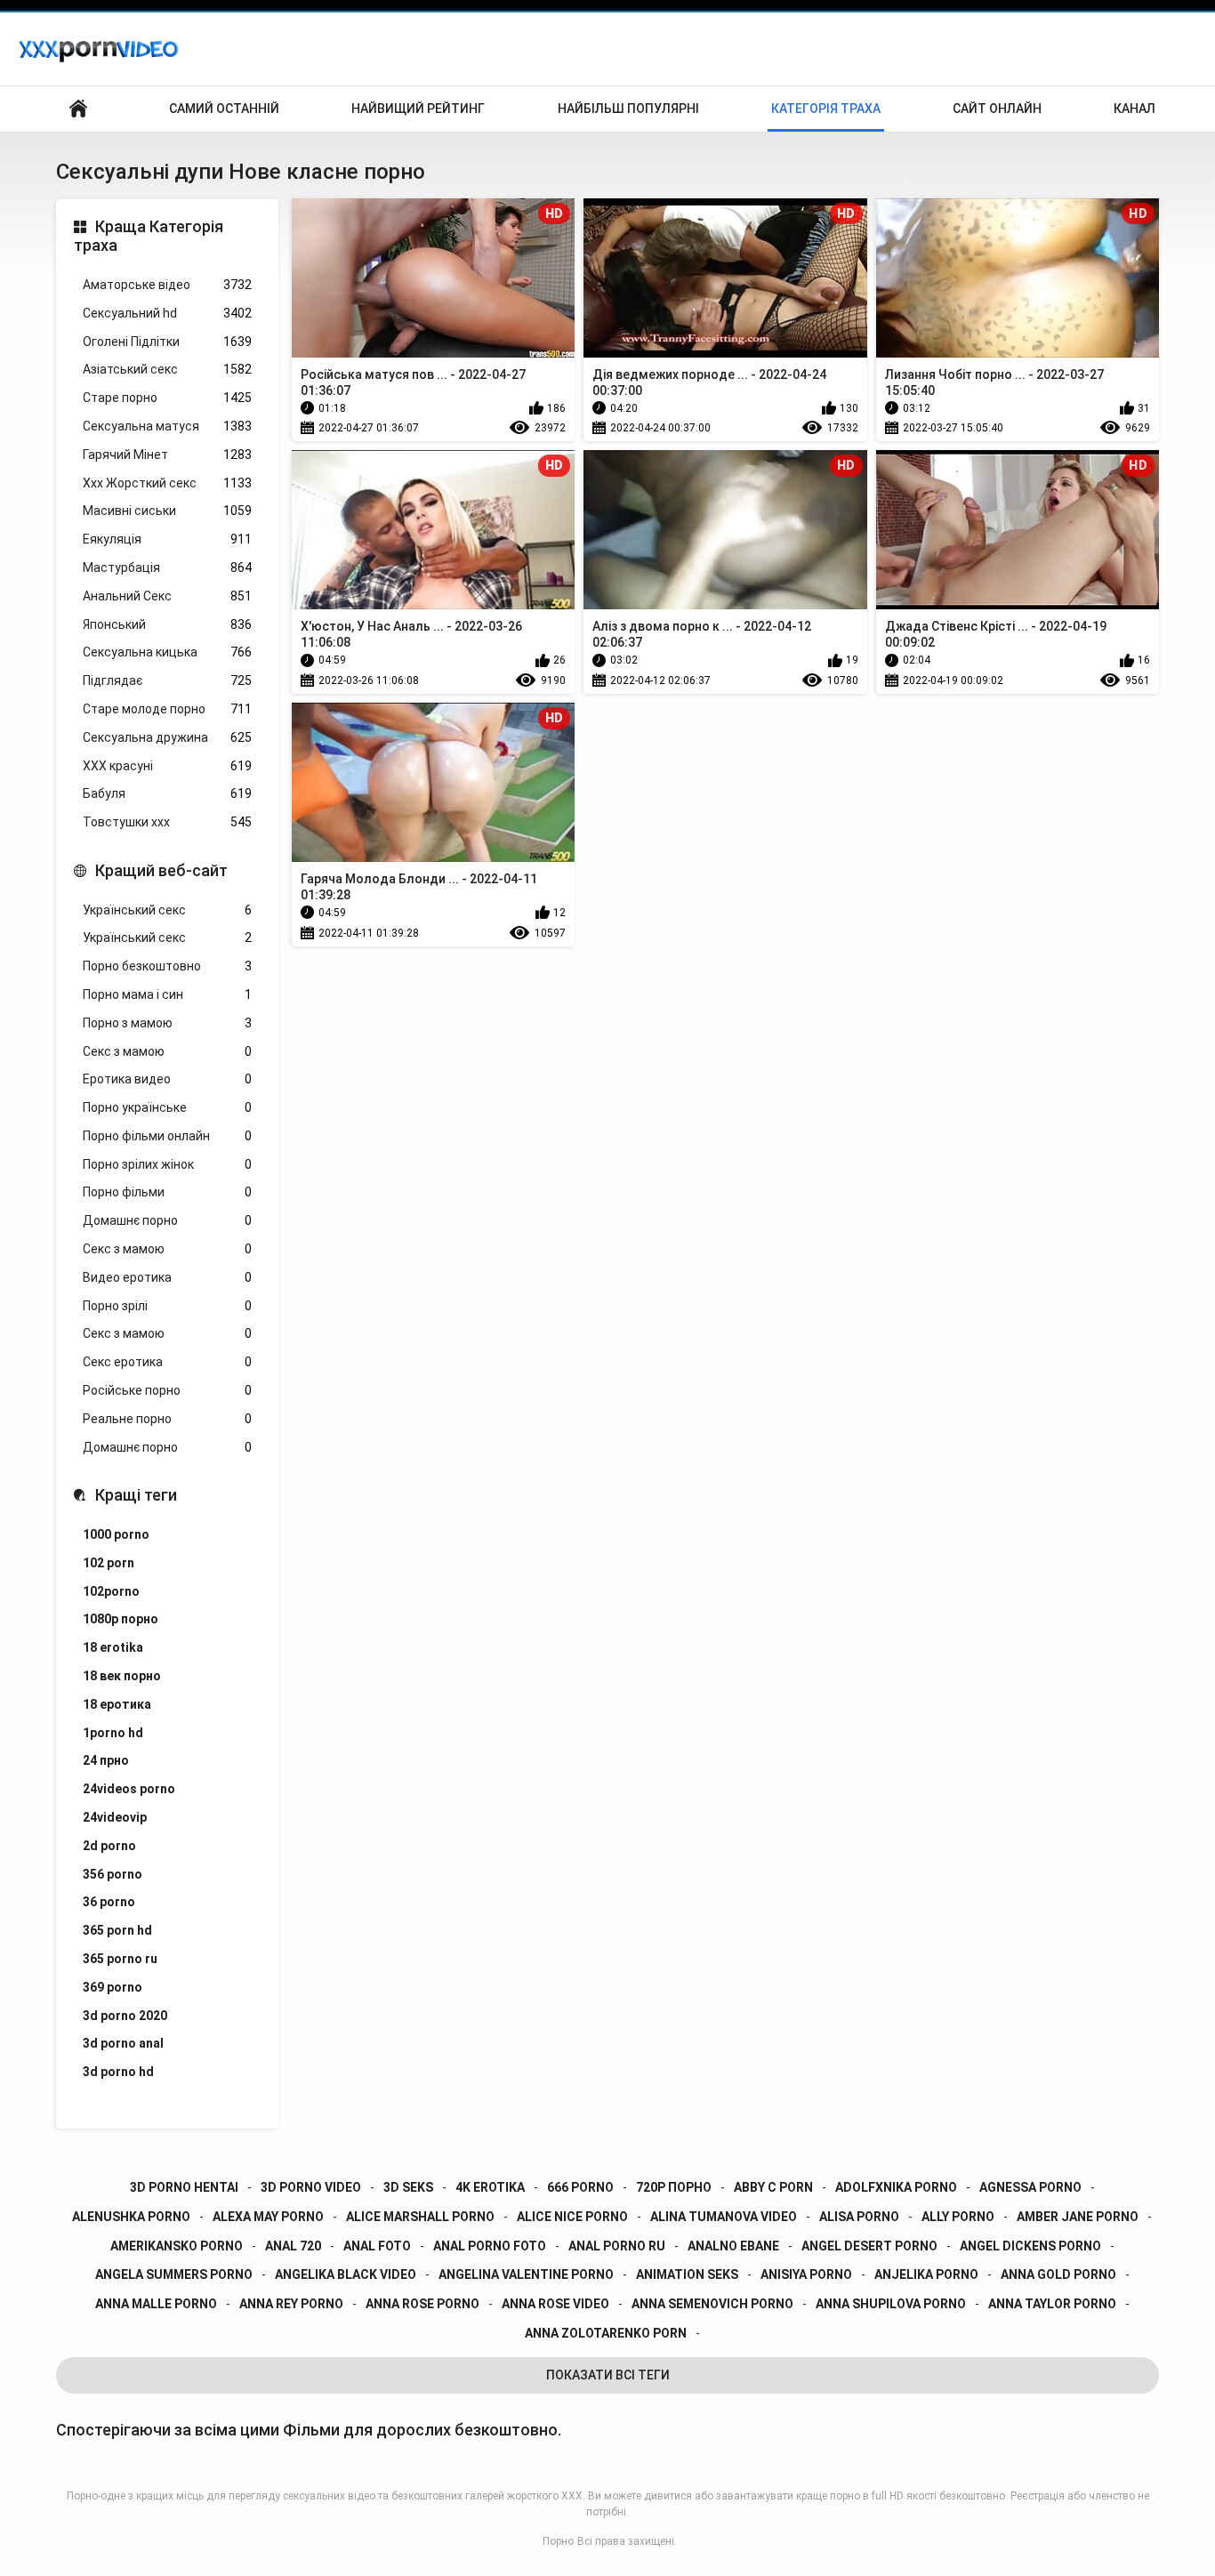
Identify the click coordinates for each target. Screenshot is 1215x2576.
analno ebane (733, 2246)
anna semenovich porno (712, 2304)
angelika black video (346, 2274)
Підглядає (167, 680)
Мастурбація (167, 568)
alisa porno (859, 2217)
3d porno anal (123, 2043)
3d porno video (311, 2187)
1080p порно (121, 1619)
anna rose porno (422, 2304)
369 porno (113, 1987)
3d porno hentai (184, 2187)
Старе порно (167, 398)
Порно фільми (167, 1192)
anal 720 (293, 2246)
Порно (558, 2541)
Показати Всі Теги (608, 2375)
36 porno (109, 1902)
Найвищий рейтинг (418, 109)
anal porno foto (490, 2246)
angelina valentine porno (526, 2274)
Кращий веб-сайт (161, 870)
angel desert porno (869, 2246)
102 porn (109, 1563)
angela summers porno (174, 2274)
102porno (111, 1591)
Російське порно (167, 1390)
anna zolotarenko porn (606, 2333)
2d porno (109, 1846)
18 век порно (122, 1676)
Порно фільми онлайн (167, 1136)
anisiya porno (806, 2274)
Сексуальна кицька (167, 652)
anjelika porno (926, 2274)
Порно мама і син (167, 994)
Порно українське (167, 1107)
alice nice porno (572, 2217)
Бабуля (167, 793)
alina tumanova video (724, 2217)
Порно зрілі (167, 1306)
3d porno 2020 (125, 2016)
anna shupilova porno (891, 2304)
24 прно (106, 1760)
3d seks (408, 2187)
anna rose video (555, 2304)
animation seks (687, 2274)
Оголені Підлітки (167, 342)
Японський (167, 624)
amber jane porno (1078, 2217)
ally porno (958, 2217)
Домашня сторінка (78, 109)
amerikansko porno (177, 2246)
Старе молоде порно (167, 709)
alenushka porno (131, 2217)
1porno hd (113, 1733)
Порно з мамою (167, 1023)
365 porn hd (117, 1930)
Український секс (167, 910)
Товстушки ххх (167, 822)
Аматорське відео (167, 285)
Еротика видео (167, 1079)
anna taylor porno (1052, 2304)
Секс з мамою (167, 1051)
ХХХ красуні (167, 766)
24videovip (115, 1817)
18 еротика (117, 1704)
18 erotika (113, 1647)
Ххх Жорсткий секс (167, 483)
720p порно (674, 2187)
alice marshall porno (420, 2217)
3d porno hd (118, 2072)
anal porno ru (617, 2246)
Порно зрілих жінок (167, 1164)
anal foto (377, 2246)
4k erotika (490, 2187)
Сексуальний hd (167, 313)
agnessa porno (1030, 2187)
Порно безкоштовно (167, 966)
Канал (1135, 109)
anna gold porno (1058, 2274)
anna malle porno (156, 2304)
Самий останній (224, 109)
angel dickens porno (1030, 2246)
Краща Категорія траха (149, 236)
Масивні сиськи (167, 511)
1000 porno (116, 1534)
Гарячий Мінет (167, 455)
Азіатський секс (167, 369)
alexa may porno (268, 2217)
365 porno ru (120, 1959)
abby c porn (773, 2187)
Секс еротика (167, 1362)
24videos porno (129, 1789)
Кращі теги (136, 1495)
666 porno (580, 2187)
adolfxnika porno (896, 2187)
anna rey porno (291, 2304)
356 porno (113, 1874)
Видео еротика (167, 1277)
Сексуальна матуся (167, 426)
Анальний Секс (167, 596)
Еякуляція (167, 539)
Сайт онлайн (997, 109)
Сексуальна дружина (167, 737)
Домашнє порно (167, 1220)
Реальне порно (167, 1419)
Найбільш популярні (628, 109)
